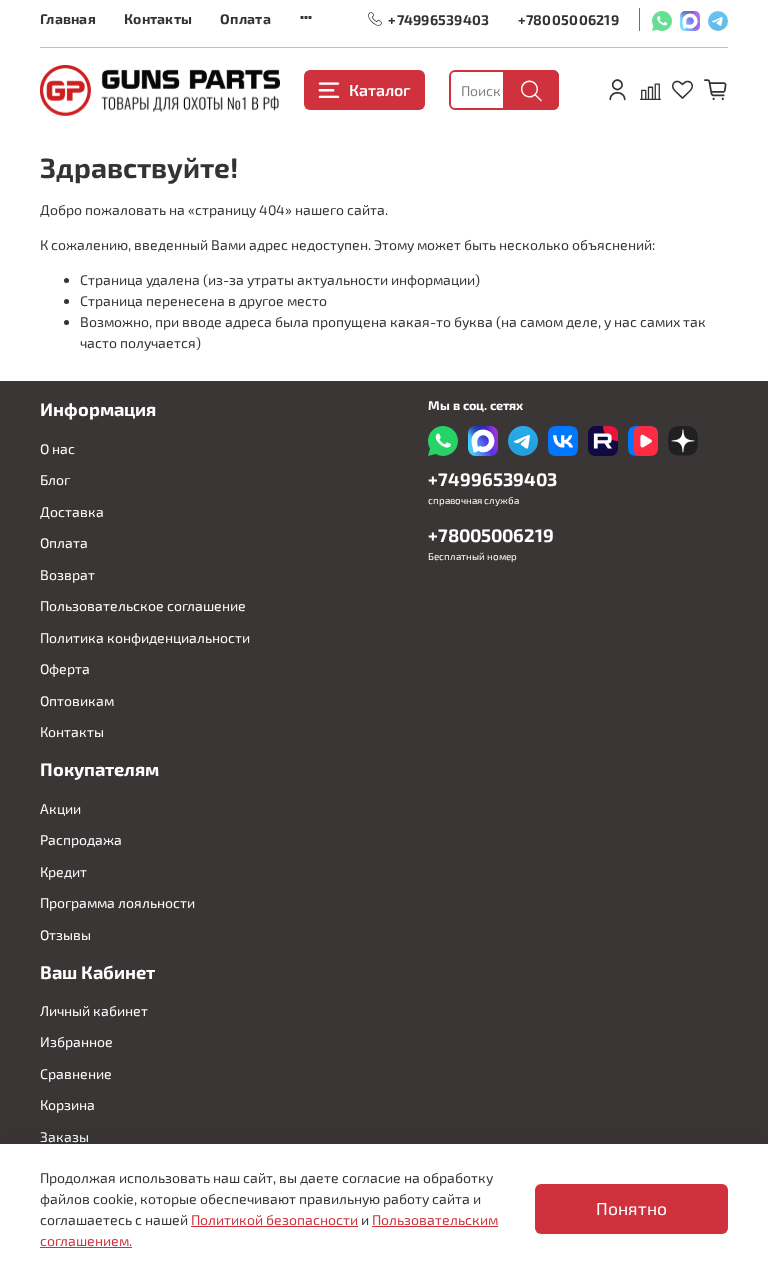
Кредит (63, 871)
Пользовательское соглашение (143, 605)
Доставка (72, 511)
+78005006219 (568, 18)
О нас (57, 448)
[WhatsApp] (662, 19)
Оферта (65, 668)
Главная (68, 18)
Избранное (76, 1041)
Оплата (245, 18)
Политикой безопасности (274, 1219)
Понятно (631, 1208)
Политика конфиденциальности (145, 637)
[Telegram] (718, 19)
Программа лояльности (117, 902)
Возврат (67, 574)
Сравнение (76, 1073)
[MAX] (690, 19)
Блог (55, 479)
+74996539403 (438, 18)
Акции (60, 808)
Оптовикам (77, 700)
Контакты (158, 18)
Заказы (64, 1136)
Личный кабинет (94, 1010)
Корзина (67, 1104)
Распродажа (81, 839)
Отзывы (65, 934)
